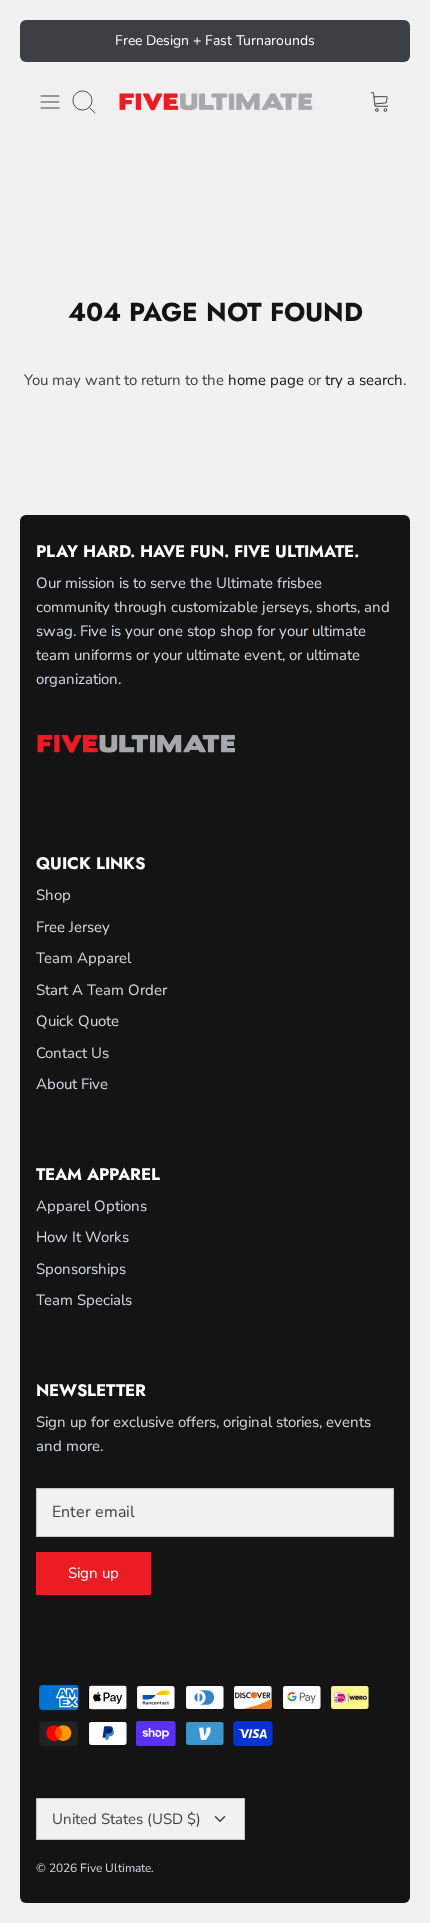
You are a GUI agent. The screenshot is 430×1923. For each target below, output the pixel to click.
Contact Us (72, 1053)
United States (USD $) (126, 1819)
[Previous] (47, 41)
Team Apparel (83, 958)
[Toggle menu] (50, 102)
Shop (53, 895)
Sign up (93, 1573)
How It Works (82, 1237)
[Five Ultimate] (215, 101)
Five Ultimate (115, 1868)
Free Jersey (73, 927)
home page (266, 380)
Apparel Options (91, 1206)
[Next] (383, 41)
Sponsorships (81, 1269)
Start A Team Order (101, 990)
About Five (72, 1084)
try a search (364, 380)
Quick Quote (77, 1021)
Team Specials (84, 1300)
